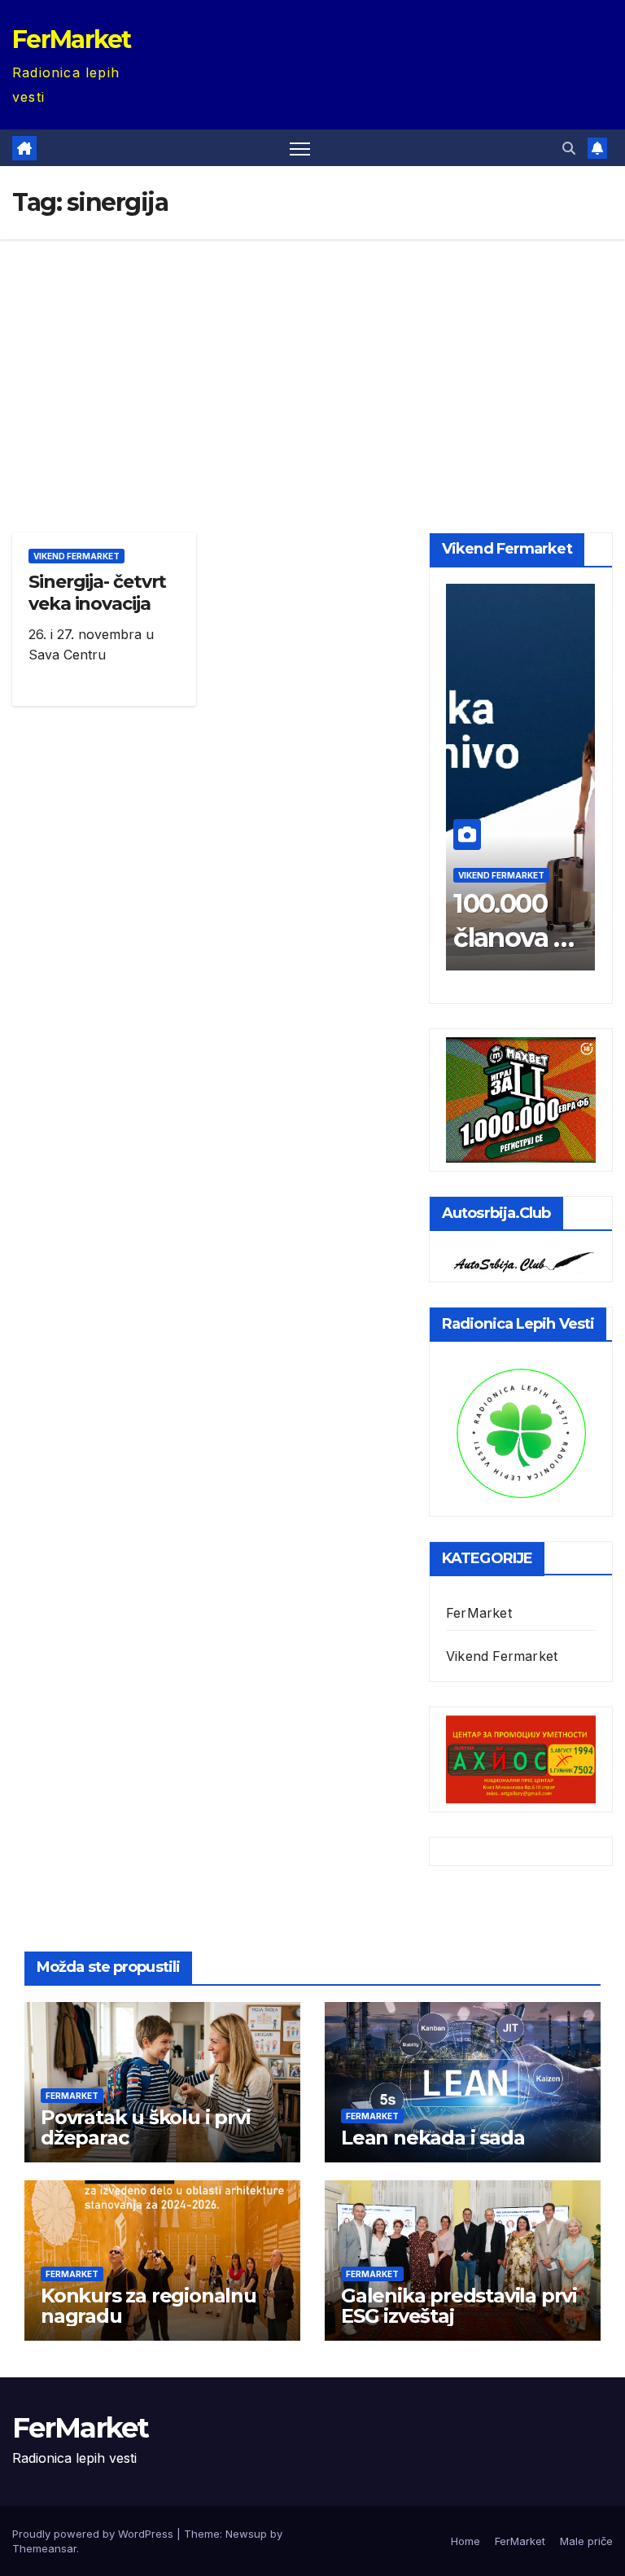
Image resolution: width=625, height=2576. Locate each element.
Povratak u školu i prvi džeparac (145, 2127)
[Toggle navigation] (300, 148)
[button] (569, 148)
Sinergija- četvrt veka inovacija (97, 592)
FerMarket (72, 39)
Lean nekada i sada (433, 2138)
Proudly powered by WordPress (94, 2534)
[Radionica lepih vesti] (521, 1431)
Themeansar (44, 2548)
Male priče (586, 2541)
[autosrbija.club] (521, 1260)
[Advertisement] (312, 361)
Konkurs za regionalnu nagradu (149, 2306)
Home (465, 2541)
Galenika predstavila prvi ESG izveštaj (459, 2306)
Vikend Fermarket (76, 556)
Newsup (246, 2534)
